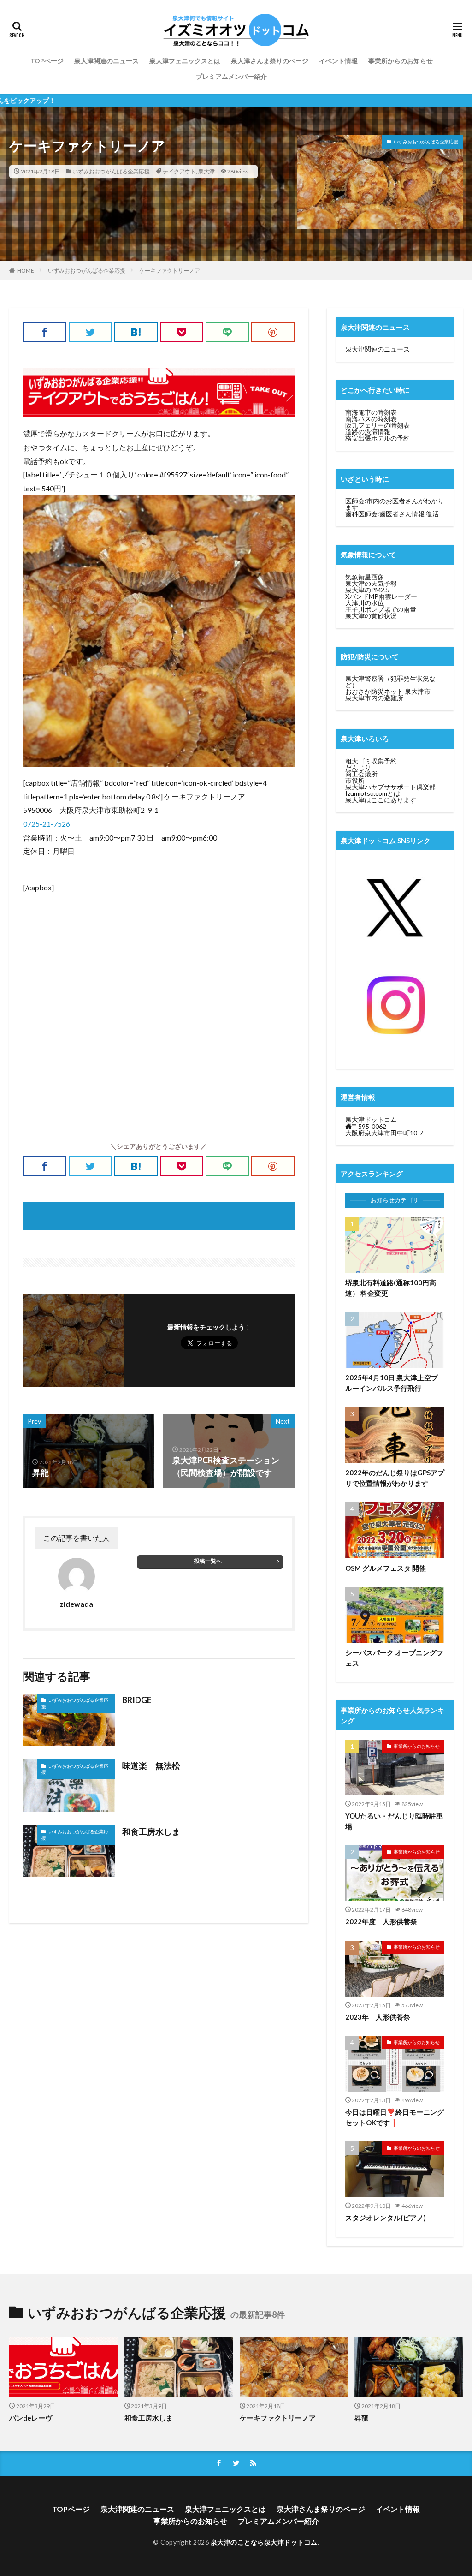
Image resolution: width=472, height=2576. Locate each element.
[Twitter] (90, 332)
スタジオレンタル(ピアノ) (386, 2218)
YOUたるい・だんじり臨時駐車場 (394, 1821)
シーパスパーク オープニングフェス (394, 1658)
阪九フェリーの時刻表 (378, 425)
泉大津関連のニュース (106, 61)
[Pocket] (182, 332)
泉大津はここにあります (381, 800)
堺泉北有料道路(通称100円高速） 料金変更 (391, 1288)
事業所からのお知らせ (401, 61)
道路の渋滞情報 (368, 432)
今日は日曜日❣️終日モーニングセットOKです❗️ (395, 2117)
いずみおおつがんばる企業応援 (111, 171)
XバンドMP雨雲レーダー (381, 596)
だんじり (358, 767)
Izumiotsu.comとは (373, 793)
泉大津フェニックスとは (185, 61)
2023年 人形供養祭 (378, 2017)
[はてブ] (136, 332)
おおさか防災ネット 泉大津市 (388, 691)
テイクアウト (179, 171)
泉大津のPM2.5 (367, 590)
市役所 (355, 780)
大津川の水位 (365, 603)
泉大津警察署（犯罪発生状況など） (390, 682)
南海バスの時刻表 (371, 419)
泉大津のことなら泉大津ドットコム (264, 2542)
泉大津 (206, 171)
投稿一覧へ (208, 1561)
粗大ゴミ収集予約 (371, 761)
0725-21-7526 (47, 824)
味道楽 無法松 (151, 1765)
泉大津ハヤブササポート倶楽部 (390, 787)
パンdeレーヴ (31, 2418)
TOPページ (47, 61)
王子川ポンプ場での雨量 (381, 609)
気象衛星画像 (365, 577)
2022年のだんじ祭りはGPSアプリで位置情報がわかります (395, 1478)
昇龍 (361, 2418)
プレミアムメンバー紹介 (231, 76)
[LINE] (227, 332)
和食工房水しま (151, 1831)
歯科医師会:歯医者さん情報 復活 (392, 514)
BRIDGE (137, 1700)
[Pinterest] (273, 332)
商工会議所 (361, 774)
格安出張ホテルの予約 (378, 438)
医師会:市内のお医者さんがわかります (395, 504)
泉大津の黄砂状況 (371, 616)
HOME (26, 271)
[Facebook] (45, 332)
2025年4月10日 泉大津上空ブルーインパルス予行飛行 (392, 1383)
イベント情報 (338, 61)
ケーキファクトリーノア (170, 271)
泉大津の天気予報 (371, 583)
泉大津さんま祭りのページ (270, 61)
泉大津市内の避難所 (374, 698)
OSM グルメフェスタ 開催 (386, 1568)
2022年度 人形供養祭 (381, 1921)
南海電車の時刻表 (371, 412)
